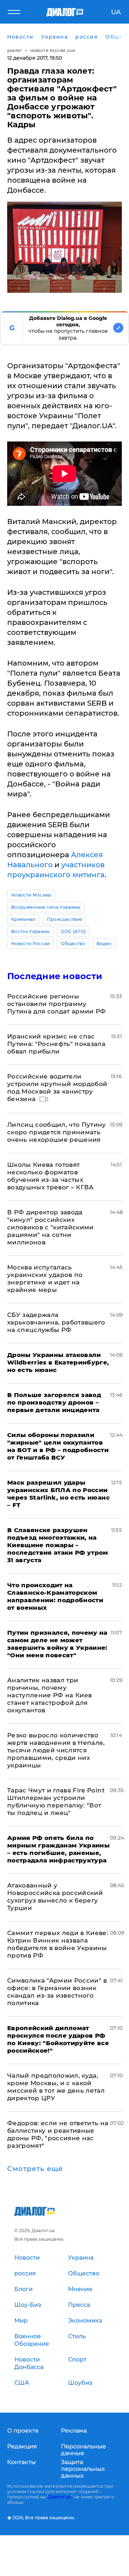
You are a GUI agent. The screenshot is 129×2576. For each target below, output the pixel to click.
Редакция (22, 2446)
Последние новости (55, 976)
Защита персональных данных (83, 2469)
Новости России (30, 944)
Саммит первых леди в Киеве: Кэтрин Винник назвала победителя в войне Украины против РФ (58, 1944)
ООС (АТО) (73, 931)
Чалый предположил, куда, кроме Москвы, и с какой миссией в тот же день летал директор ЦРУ (56, 2087)
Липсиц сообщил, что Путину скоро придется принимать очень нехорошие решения (57, 1132)
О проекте (23, 2431)
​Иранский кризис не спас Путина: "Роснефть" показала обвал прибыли (56, 1044)
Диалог (15, 51)
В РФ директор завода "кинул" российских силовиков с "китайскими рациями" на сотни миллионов (51, 1227)
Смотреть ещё (35, 2169)
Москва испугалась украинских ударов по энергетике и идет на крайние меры (45, 1279)
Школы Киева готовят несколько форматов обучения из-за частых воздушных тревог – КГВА (51, 1176)
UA (116, 12)
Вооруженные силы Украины (46, 907)
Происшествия (65, 919)
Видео (104, 944)
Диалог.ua (59, 2497)
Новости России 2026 (53, 51)
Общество (73, 944)
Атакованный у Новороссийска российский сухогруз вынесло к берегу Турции (55, 1897)
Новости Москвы (31, 895)
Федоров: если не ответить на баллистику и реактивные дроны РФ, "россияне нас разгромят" (58, 2134)
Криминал (23, 919)
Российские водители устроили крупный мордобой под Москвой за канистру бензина (57, 1088)
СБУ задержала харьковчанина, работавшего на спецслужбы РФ (56, 1322)
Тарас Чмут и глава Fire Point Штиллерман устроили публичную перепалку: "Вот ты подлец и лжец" (56, 1802)
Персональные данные (83, 2450)
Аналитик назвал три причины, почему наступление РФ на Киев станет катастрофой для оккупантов (49, 1695)
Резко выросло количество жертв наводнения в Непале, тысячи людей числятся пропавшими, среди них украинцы (56, 1750)
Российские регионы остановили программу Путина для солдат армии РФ (57, 1004)
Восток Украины (30, 931)
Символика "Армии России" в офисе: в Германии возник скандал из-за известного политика (57, 1992)
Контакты (21, 2462)
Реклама (74, 2431)
